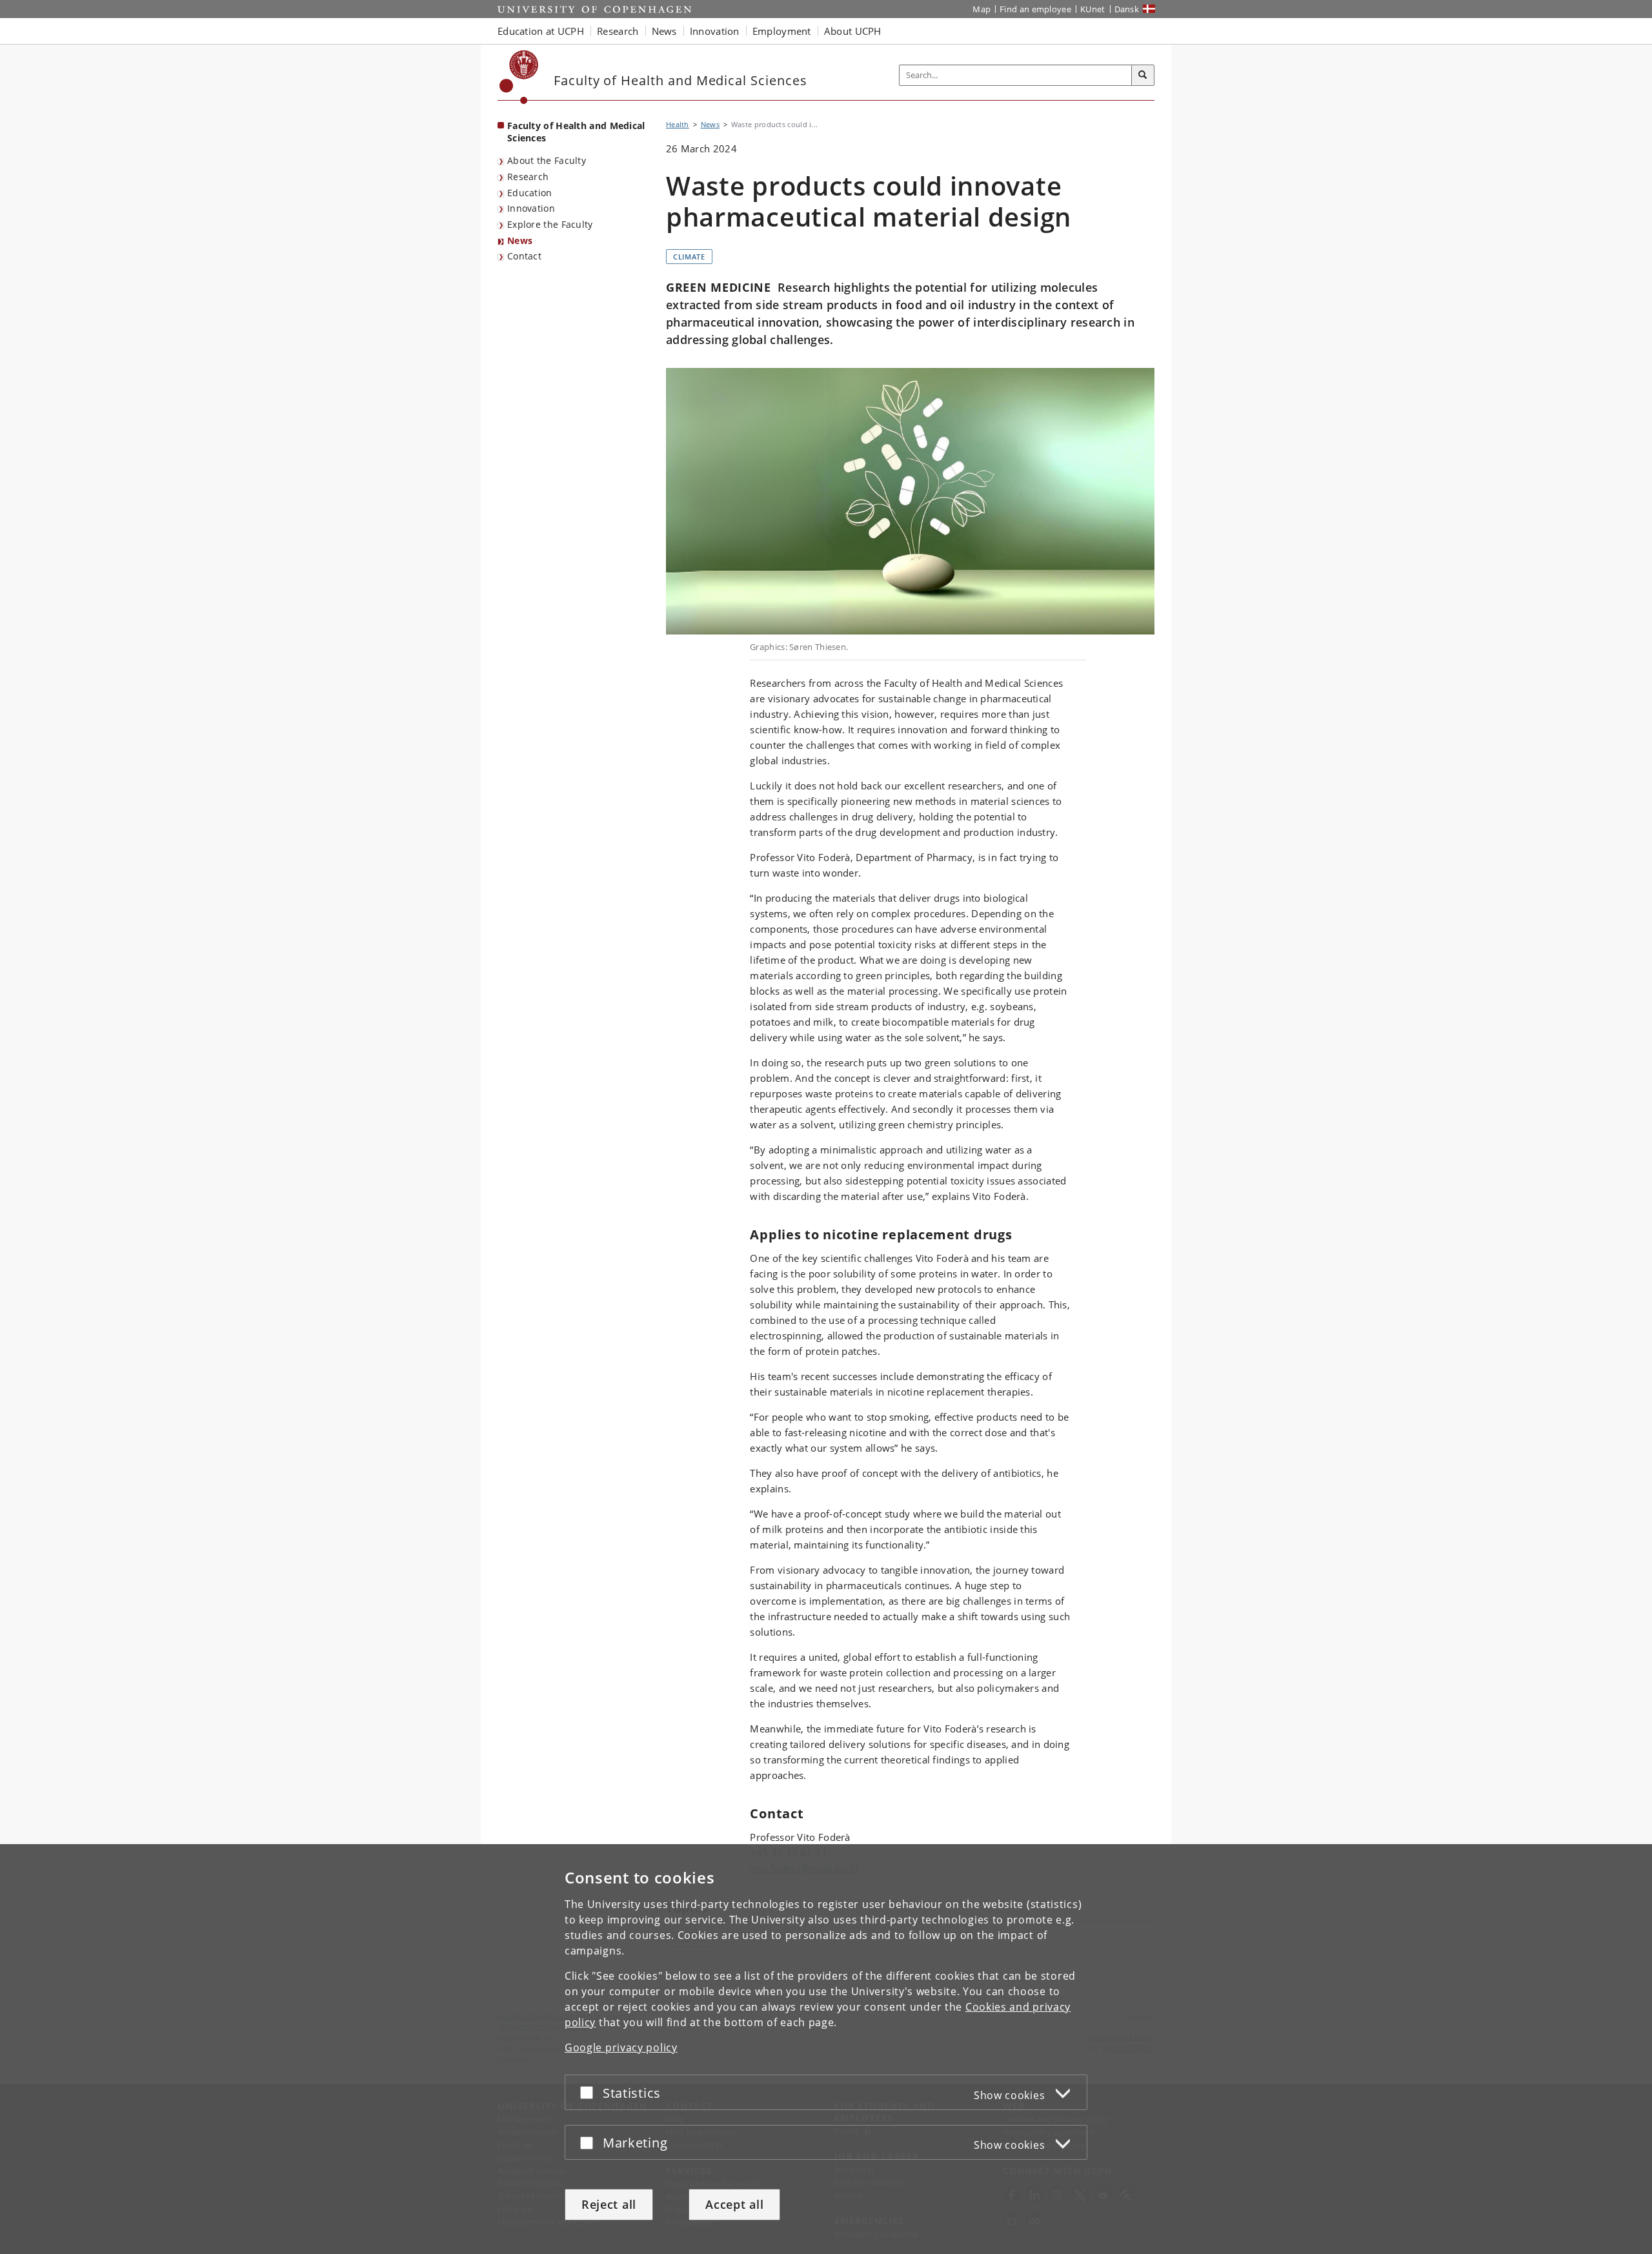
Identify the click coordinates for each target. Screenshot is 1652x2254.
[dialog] (826, 2049)
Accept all (734, 2204)
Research (528, 177)
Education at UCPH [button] (541, 31)
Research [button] (618, 31)
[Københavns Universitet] (519, 77)
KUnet (1093, 9)
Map (982, 9)
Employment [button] (782, 31)
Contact (524, 256)
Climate (689, 257)
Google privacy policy (621, 2047)
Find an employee (1035, 9)
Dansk (1127, 9)
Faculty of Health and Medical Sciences (576, 132)
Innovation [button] (715, 31)
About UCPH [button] (853, 31)
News (520, 240)
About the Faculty (547, 160)
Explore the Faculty (550, 224)
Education (530, 193)
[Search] (1143, 76)
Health (678, 124)
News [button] (664, 31)
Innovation (531, 208)
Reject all (609, 2204)
